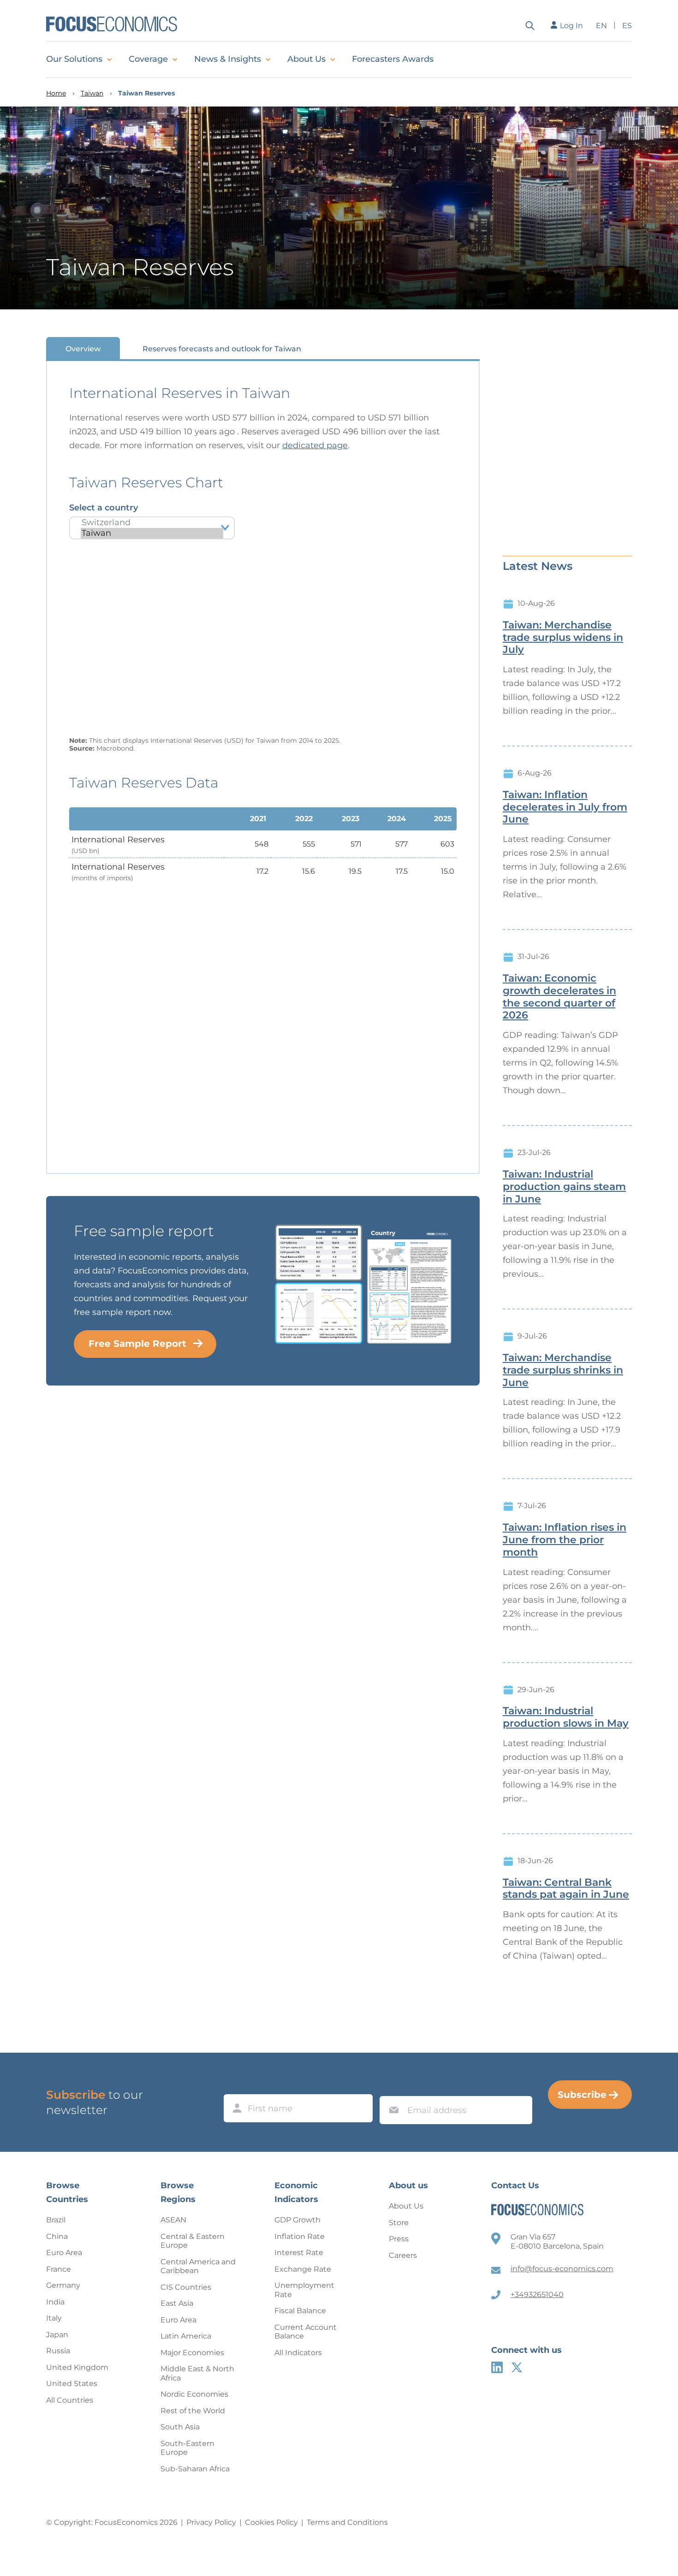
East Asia (177, 2303)
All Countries (70, 2400)
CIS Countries (186, 2287)
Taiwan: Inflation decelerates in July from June (565, 807)
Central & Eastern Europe (193, 2241)
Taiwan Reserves (146, 93)
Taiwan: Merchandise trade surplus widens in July (563, 638)
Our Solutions (74, 59)
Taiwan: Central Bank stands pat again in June (566, 1889)
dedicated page (315, 445)
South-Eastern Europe (187, 2448)
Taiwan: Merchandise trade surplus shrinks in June (563, 1370)
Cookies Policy (271, 2522)
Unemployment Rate (304, 2290)
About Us (306, 59)
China (57, 2236)
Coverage (148, 59)
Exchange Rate (303, 2269)
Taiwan (92, 93)
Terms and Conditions (347, 2522)
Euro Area (64, 2253)
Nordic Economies (194, 2394)
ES (627, 26)
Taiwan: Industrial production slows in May (566, 1717)
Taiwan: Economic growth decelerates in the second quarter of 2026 (559, 997)
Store (399, 2223)
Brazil (56, 2220)
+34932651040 (537, 2295)
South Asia (180, 2427)
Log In (571, 26)
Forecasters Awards (393, 59)
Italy (54, 2318)
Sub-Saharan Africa (195, 2469)
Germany (63, 2285)
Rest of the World (193, 2411)
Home (56, 93)
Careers (403, 2255)
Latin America (186, 2336)
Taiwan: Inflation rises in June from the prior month (565, 1540)
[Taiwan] (152, 533)
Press (399, 2239)
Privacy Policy (211, 2522)
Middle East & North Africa (197, 2373)
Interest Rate (299, 2253)
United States (72, 2384)
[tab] (83, 348)
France (59, 2269)
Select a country (104, 508)
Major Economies (192, 2353)
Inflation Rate (300, 2236)
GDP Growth (297, 2220)
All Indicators (298, 2353)
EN (601, 26)
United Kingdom (77, 2367)
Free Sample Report (137, 1344)
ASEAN (173, 2220)
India (55, 2302)
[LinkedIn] (497, 2367)
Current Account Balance (306, 2332)
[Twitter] (517, 2367)
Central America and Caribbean (198, 2266)
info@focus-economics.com (562, 2269)
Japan (57, 2335)
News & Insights (228, 59)
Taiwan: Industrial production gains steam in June (564, 1187)
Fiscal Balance (300, 2311)
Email (392, 2087)
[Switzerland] (152, 523)
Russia (58, 2351)
